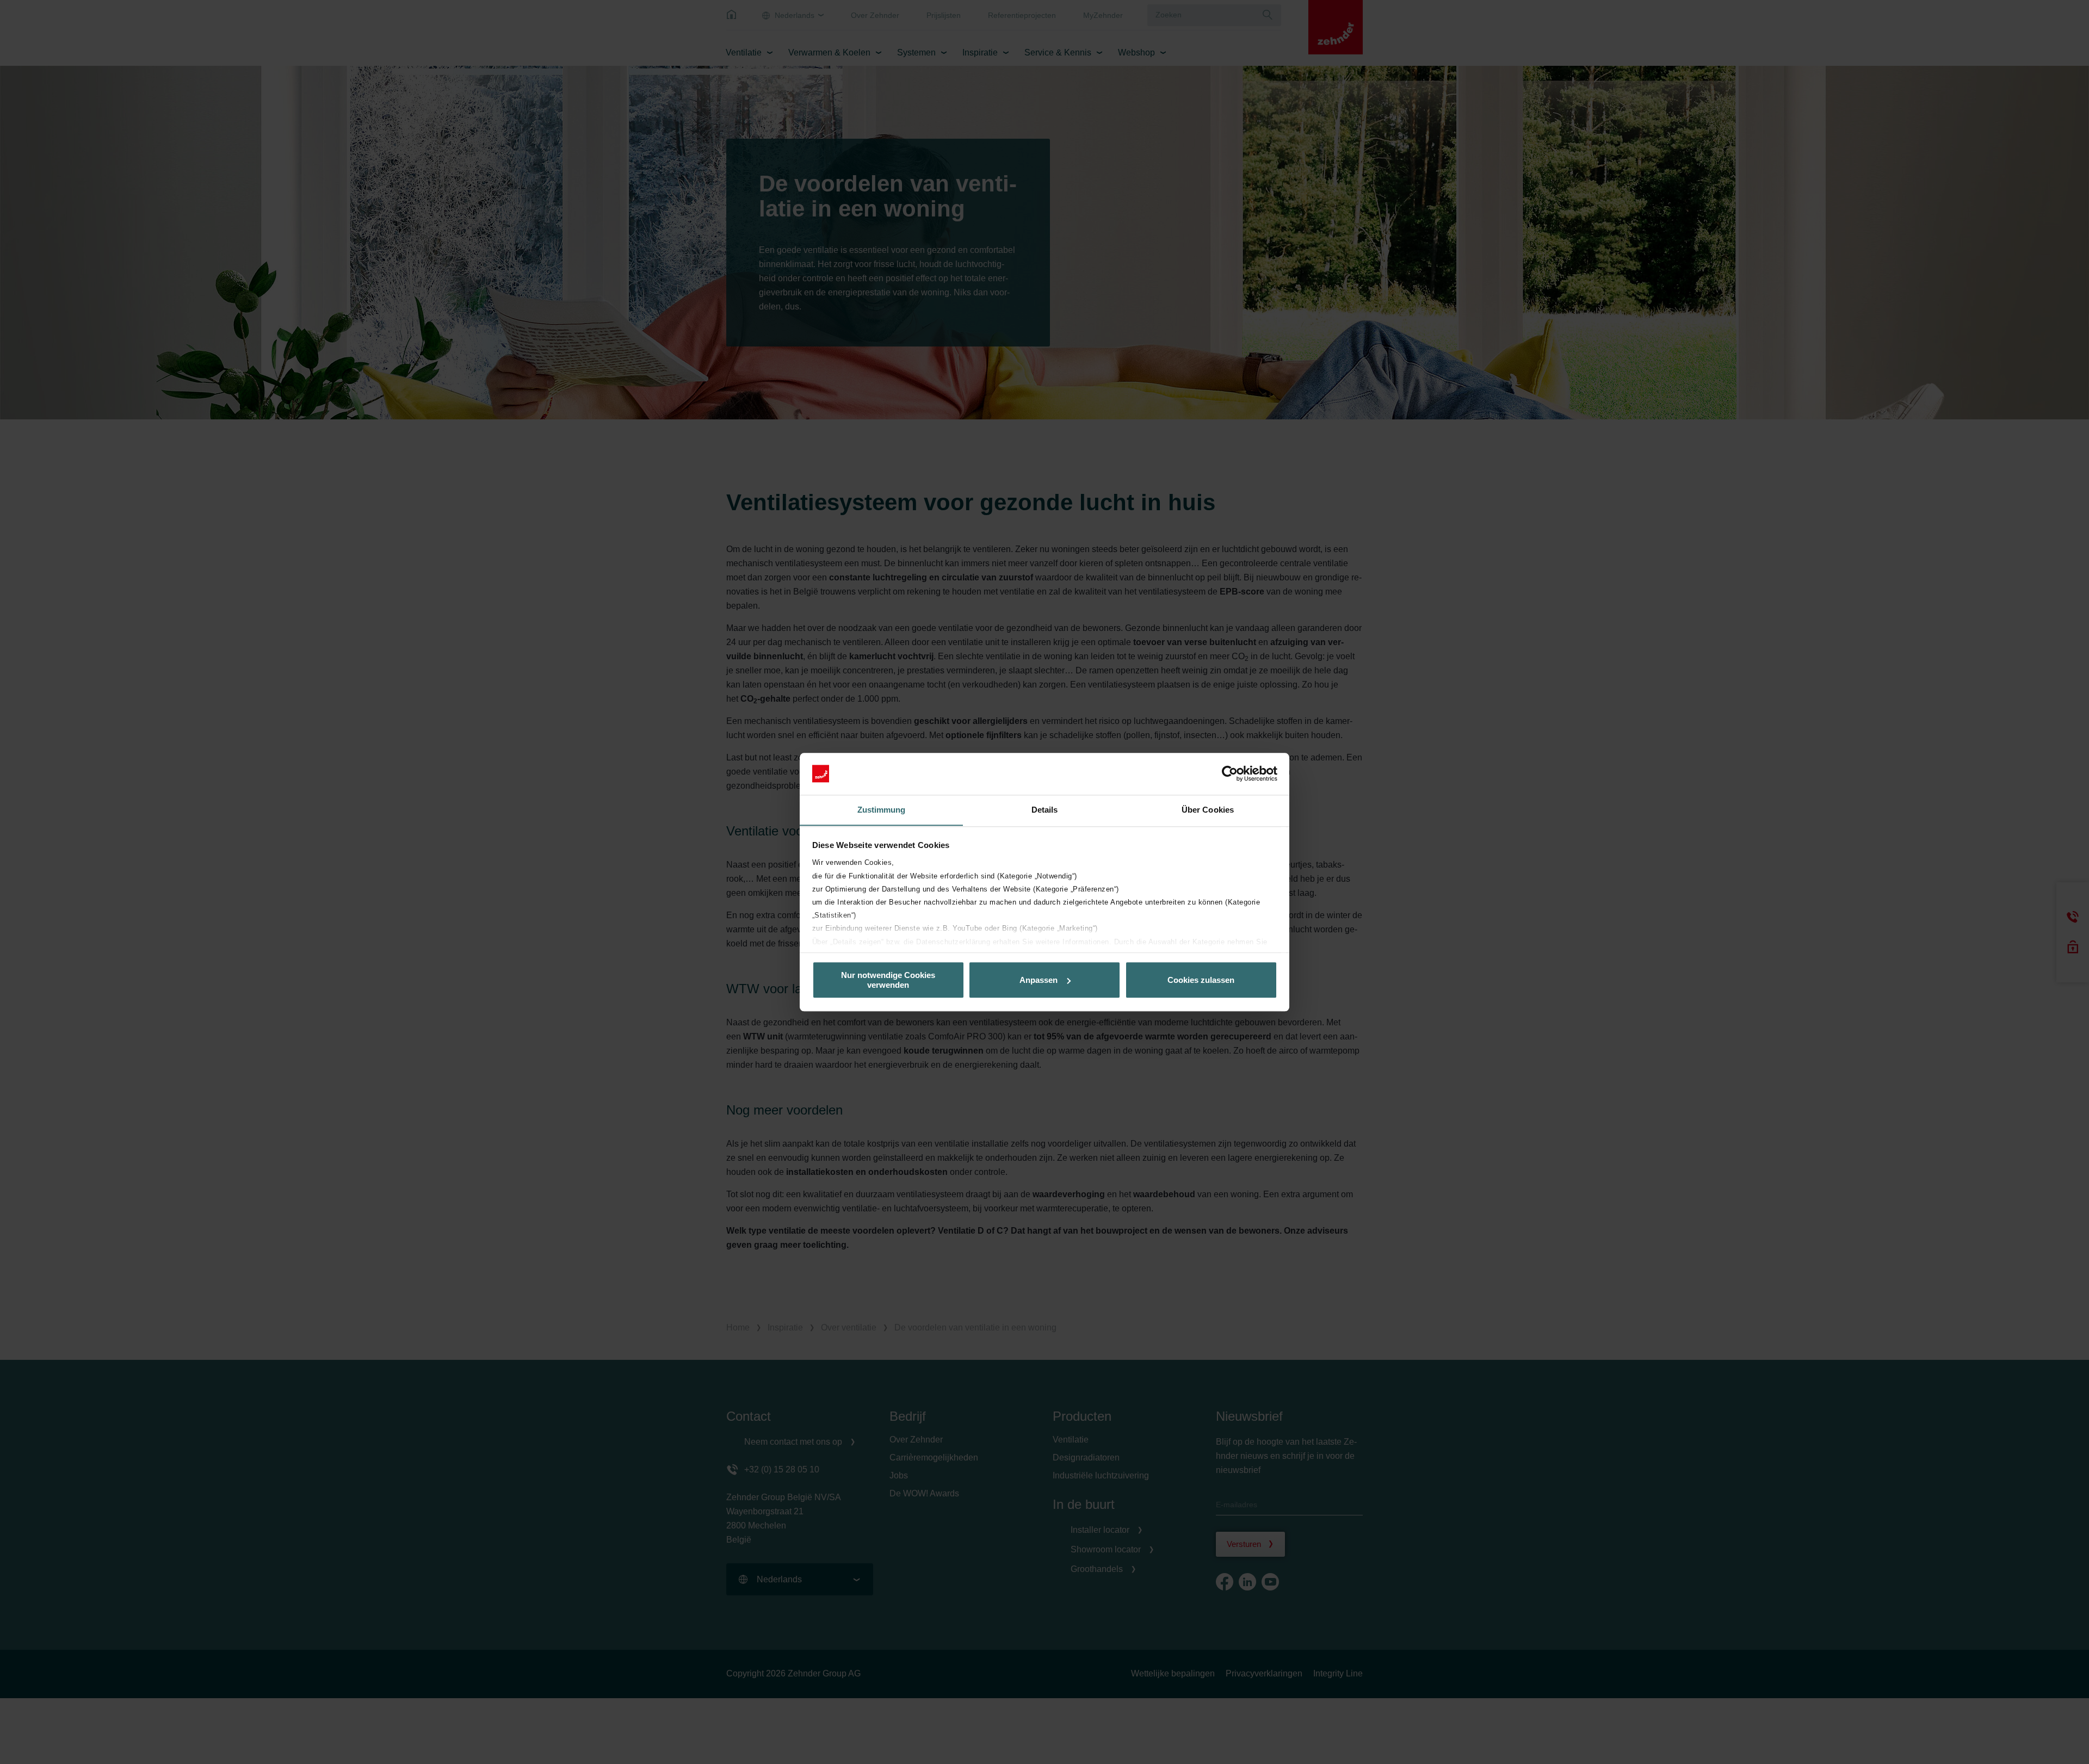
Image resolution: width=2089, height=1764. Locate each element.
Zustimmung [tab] (882, 810)
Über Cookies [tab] (1208, 810)
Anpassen (1039, 980)
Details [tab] (1045, 810)
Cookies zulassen (1201, 980)
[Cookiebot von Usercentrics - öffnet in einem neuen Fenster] (1230, 773)
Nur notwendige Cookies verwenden (888, 980)
